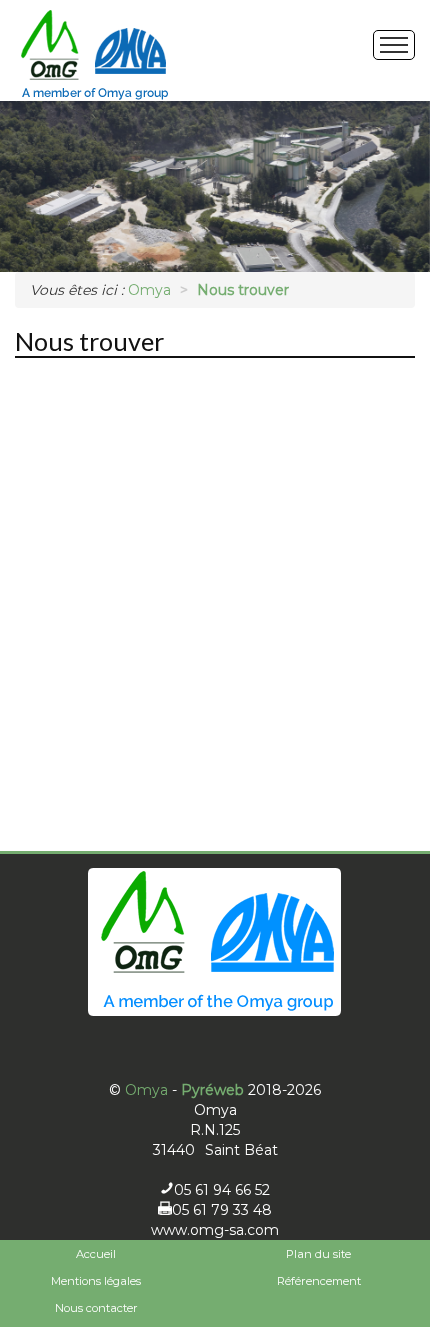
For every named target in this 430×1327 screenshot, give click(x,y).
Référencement (319, 1281)
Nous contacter (96, 1308)
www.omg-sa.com (215, 1230)
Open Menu (394, 45)
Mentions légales (96, 1281)
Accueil (96, 1254)
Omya (146, 1090)
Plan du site (318, 1254)
